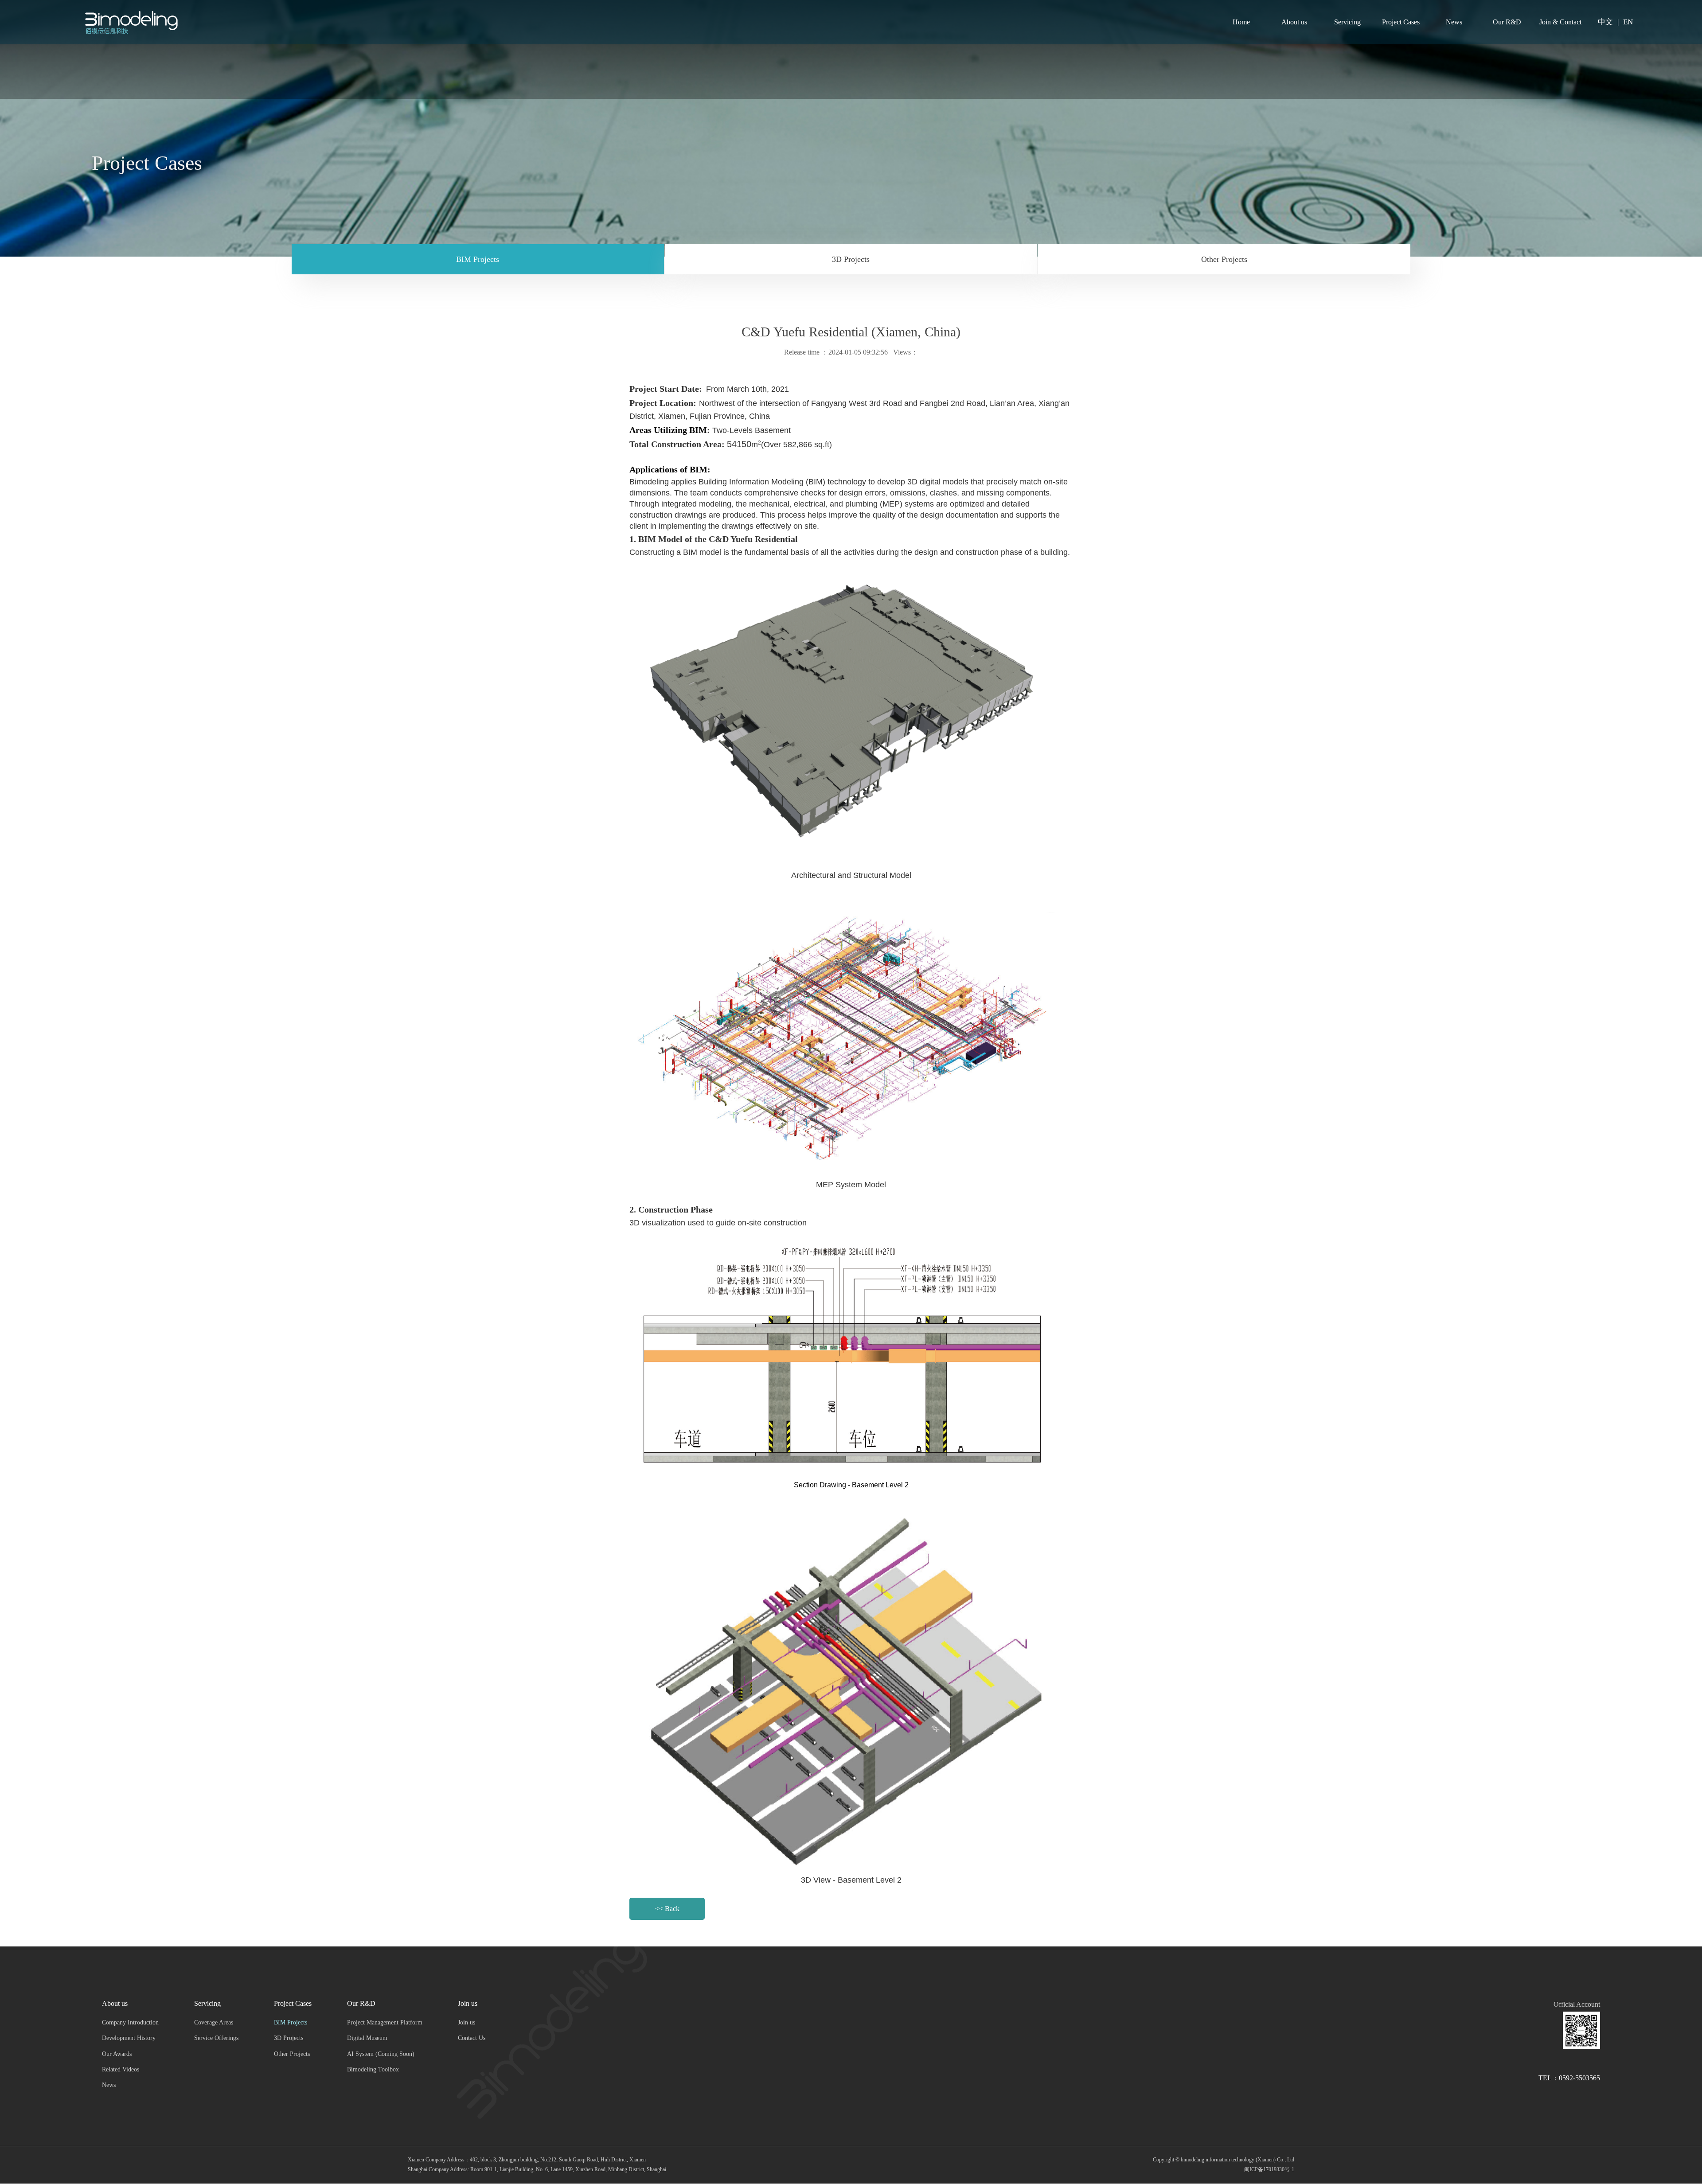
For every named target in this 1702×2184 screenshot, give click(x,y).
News (1454, 22)
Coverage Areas (214, 2022)
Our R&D (1507, 22)
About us (1294, 22)
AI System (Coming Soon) (381, 2054)
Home (1241, 22)
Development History (129, 2038)
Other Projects (1224, 259)
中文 (1605, 22)
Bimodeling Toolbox (373, 2069)
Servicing (1347, 22)
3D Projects (851, 259)
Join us (468, 2003)
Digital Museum (367, 2038)
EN (1628, 22)
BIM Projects (478, 259)
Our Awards (117, 2054)
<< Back (667, 1909)
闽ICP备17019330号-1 (1269, 2169)
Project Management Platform (385, 2022)
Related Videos (121, 2069)
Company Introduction (130, 2022)
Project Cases (1401, 22)
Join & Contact (1560, 22)
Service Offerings (216, 2038)
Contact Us (472, 2038)
